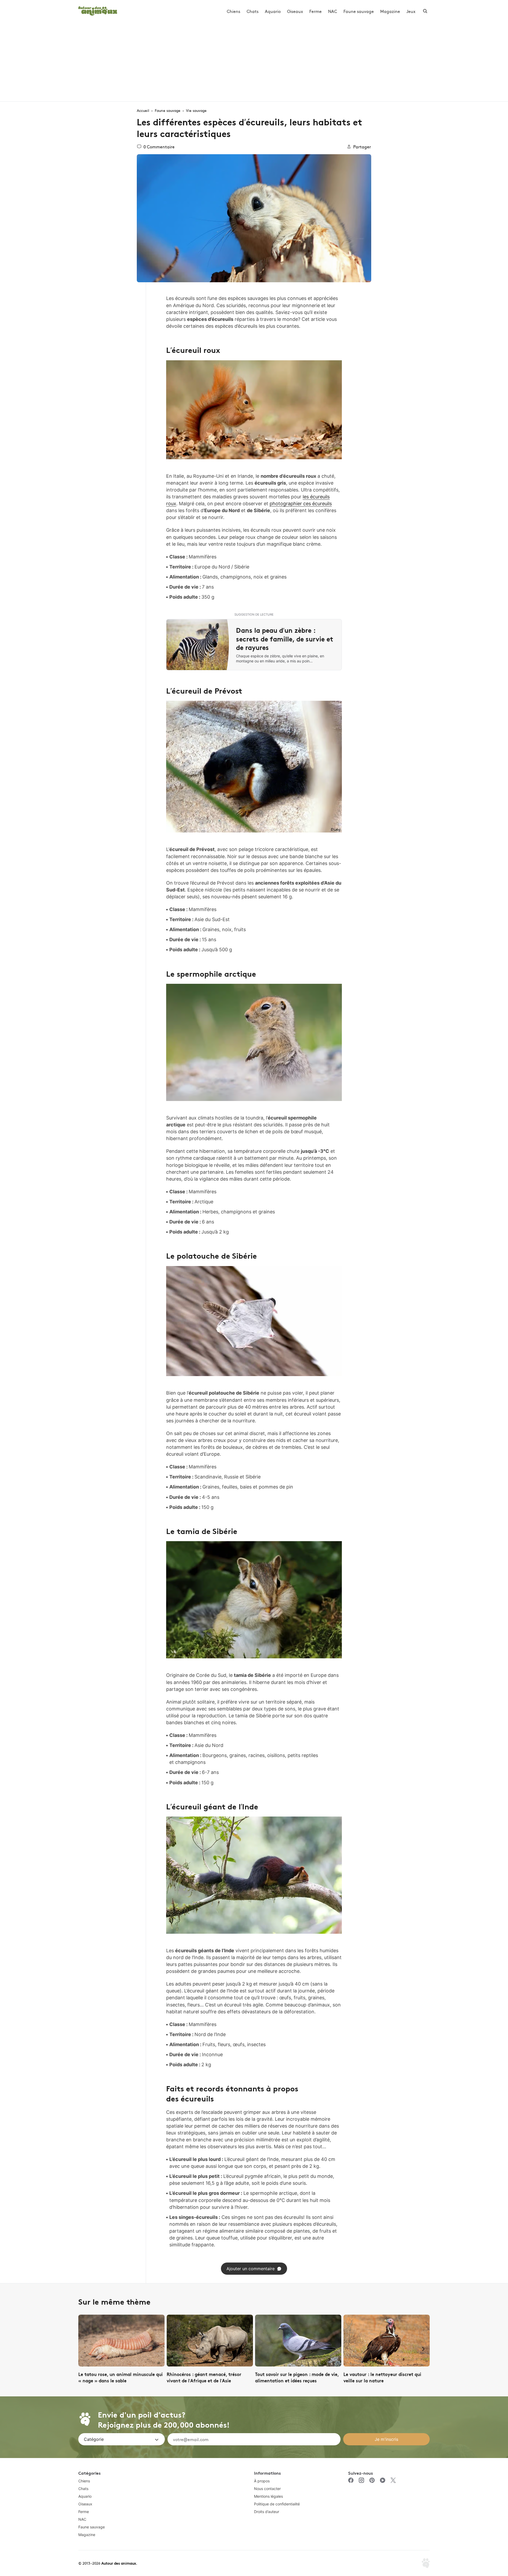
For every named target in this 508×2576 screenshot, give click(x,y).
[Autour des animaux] (98, 10)
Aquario (273, 11)
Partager (362, 147)
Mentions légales (268, 2496)
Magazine (390, 11)
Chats (253, 11)
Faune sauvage (359, 11)
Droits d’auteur (267, 2512)
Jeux (411, 11)
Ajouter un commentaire (251, 2269)
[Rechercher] (425, 11)
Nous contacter (267, 2489)
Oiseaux (295, 11)
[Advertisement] (254, 62)
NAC (333, 11)
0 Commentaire (159, 147)
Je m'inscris (386, 2439)
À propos (262, 2481)
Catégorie (94, 2439)
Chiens (233, 11)
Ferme (316, 11)
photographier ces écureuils (301, 504)
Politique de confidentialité (277, 2504)
